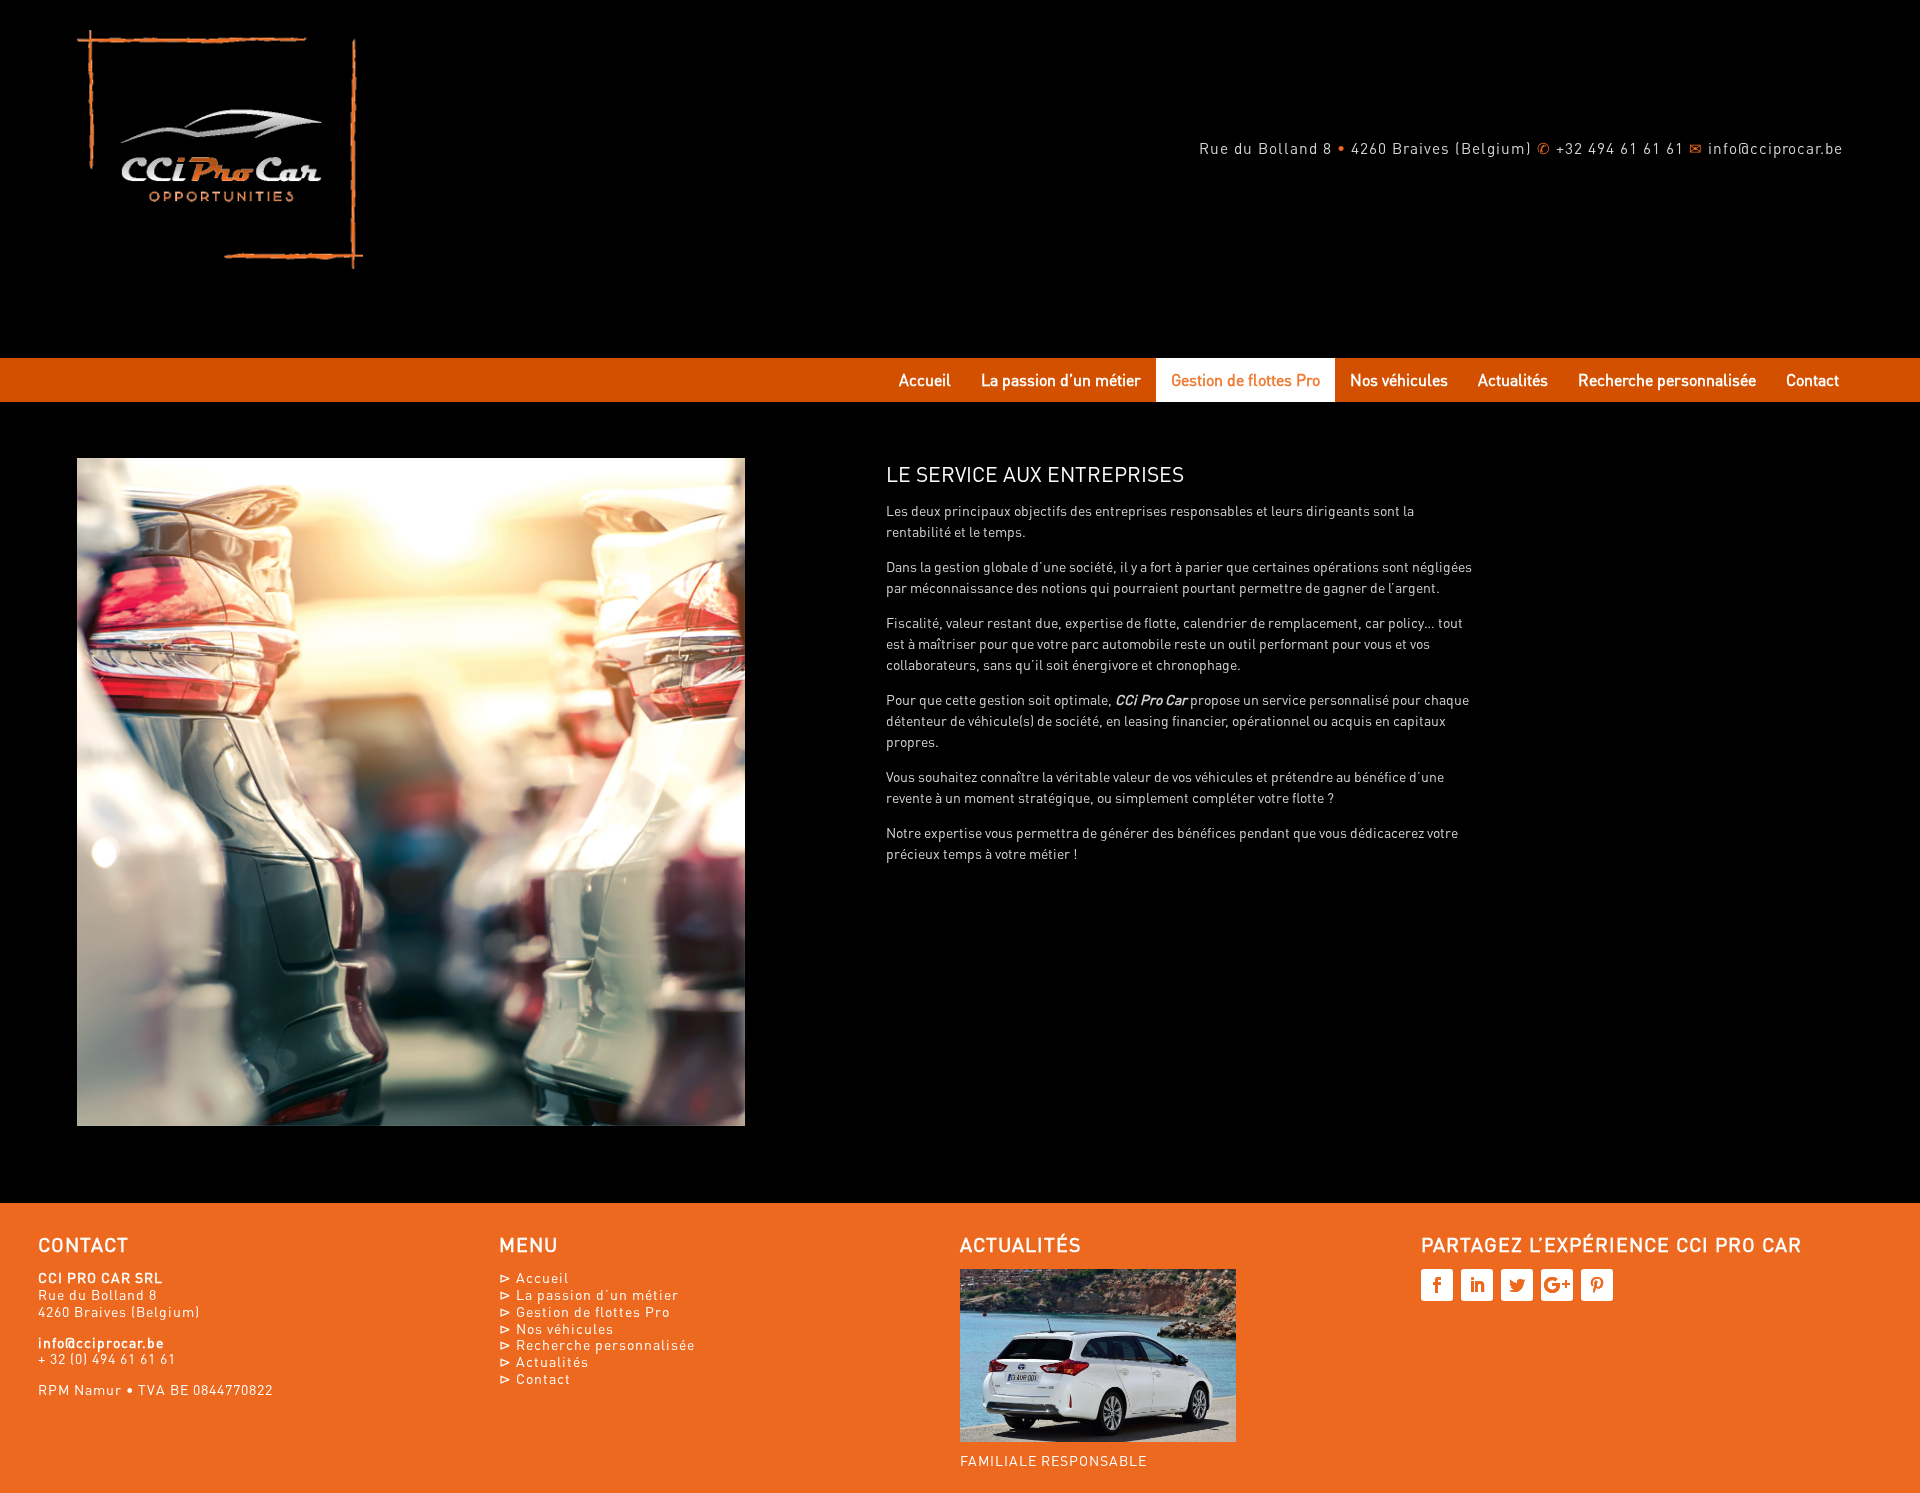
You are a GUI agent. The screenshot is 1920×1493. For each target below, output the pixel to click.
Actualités (1513, 379)
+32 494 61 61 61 (1620, 148)
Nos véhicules (1399, 379)
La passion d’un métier (1061, 379)
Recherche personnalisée (1667, 379)
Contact (1812, 379)
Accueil (925, 379)
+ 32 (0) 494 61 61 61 (107, 1358)
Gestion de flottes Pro (1245, 379)
